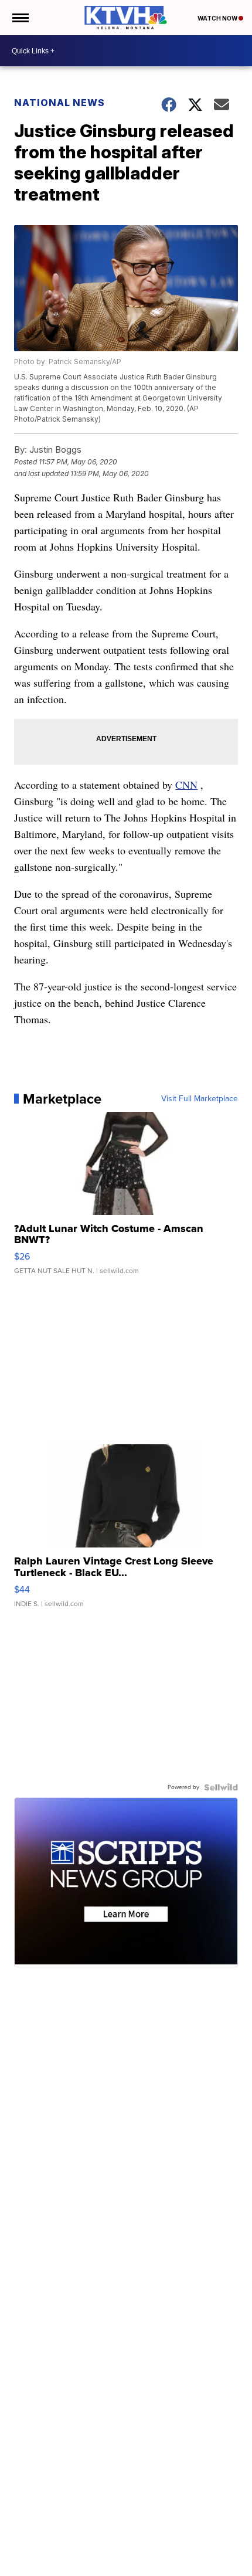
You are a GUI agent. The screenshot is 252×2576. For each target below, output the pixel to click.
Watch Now (218, 18)
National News (59, 103)
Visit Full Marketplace (200, 1099)
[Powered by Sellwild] (221, 1787)
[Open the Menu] (20, 18)
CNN (186, 785)
